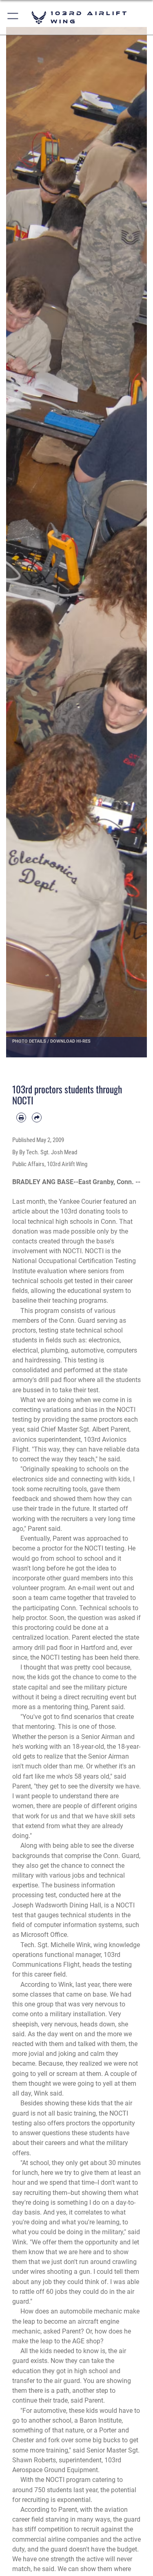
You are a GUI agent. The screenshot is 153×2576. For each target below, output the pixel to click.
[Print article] (21, 1117)
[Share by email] (37, 1117)
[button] (13, 17)
